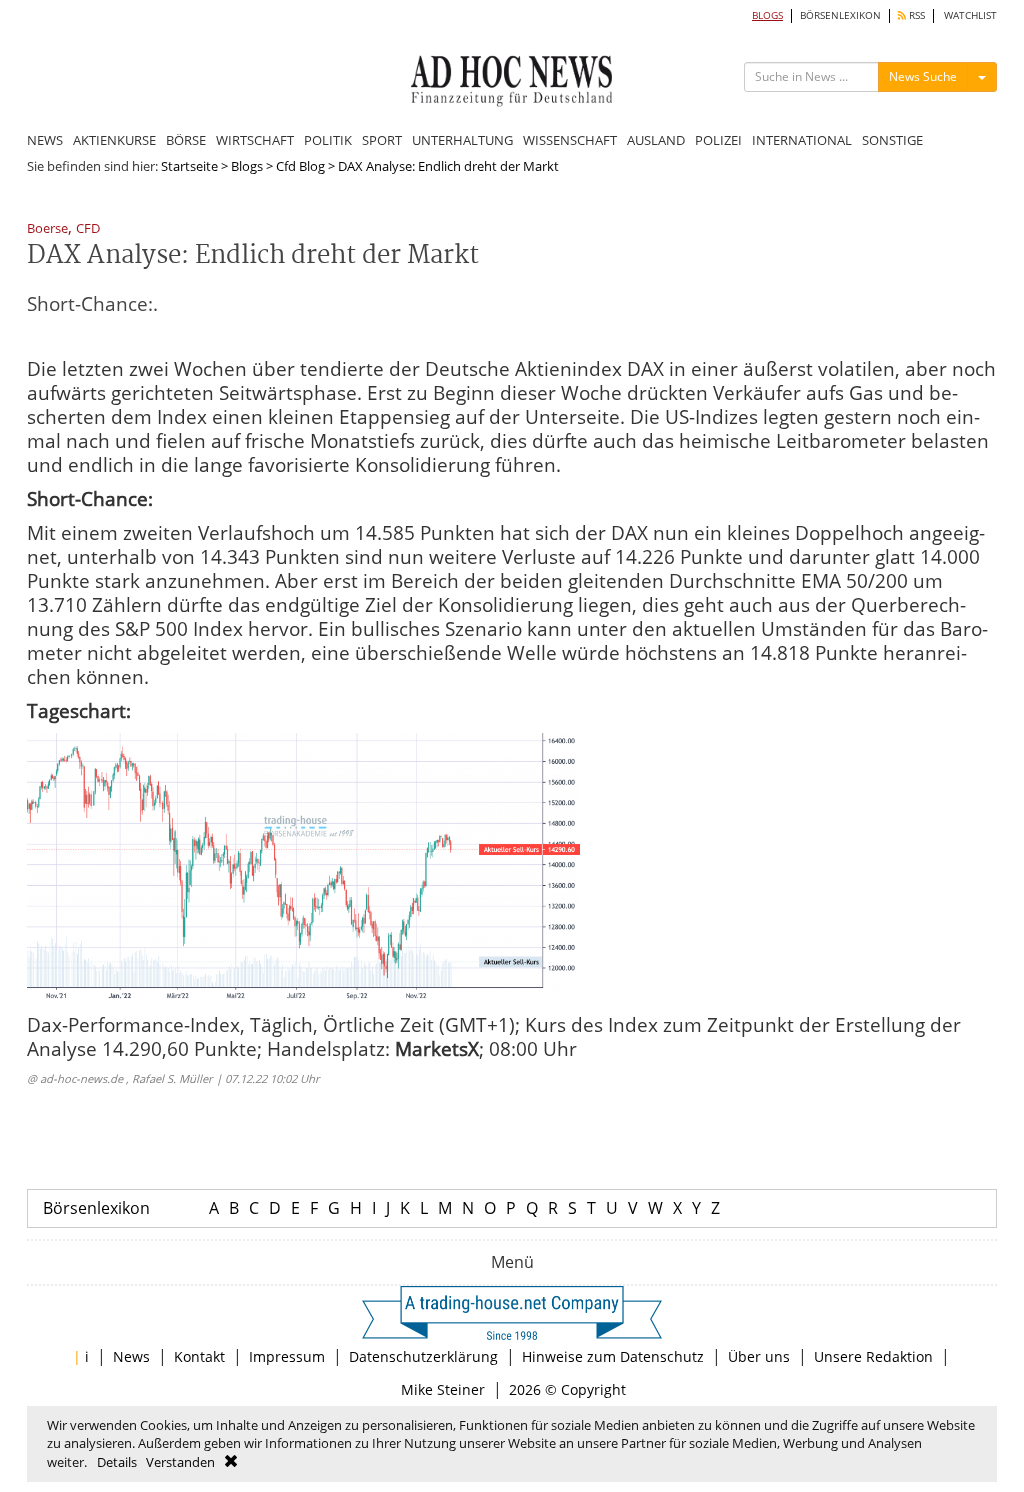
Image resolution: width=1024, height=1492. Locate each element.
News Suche (923, 76)
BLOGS (767, 15)
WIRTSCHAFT (255, 140)
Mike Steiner (443, 1389)
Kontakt (199, 1356)
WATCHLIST (970, 15)
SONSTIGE (892, 140)
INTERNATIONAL (802, 140)
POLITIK (328, 140)
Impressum (287, 1356)
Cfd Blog (300, 166)
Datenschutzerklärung (423, 1356)
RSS (915, 15)
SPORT (382, 140)
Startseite (189, 166)
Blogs (247, 166)
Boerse (47, 229)
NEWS (45, 140)
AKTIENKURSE (114, 140)
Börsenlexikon (96, 1208)
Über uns (759, 1356)
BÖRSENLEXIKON (840, 15)
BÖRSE (186, 140)
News (131, 1356)
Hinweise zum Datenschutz (613, 1356)
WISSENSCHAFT (570, 140)
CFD (88, 229)
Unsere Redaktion (873, 1356)
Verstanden (180, 1462)
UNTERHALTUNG (462, 140)
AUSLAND (656, 140)
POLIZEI (718, 140)
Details (117, 1462)
